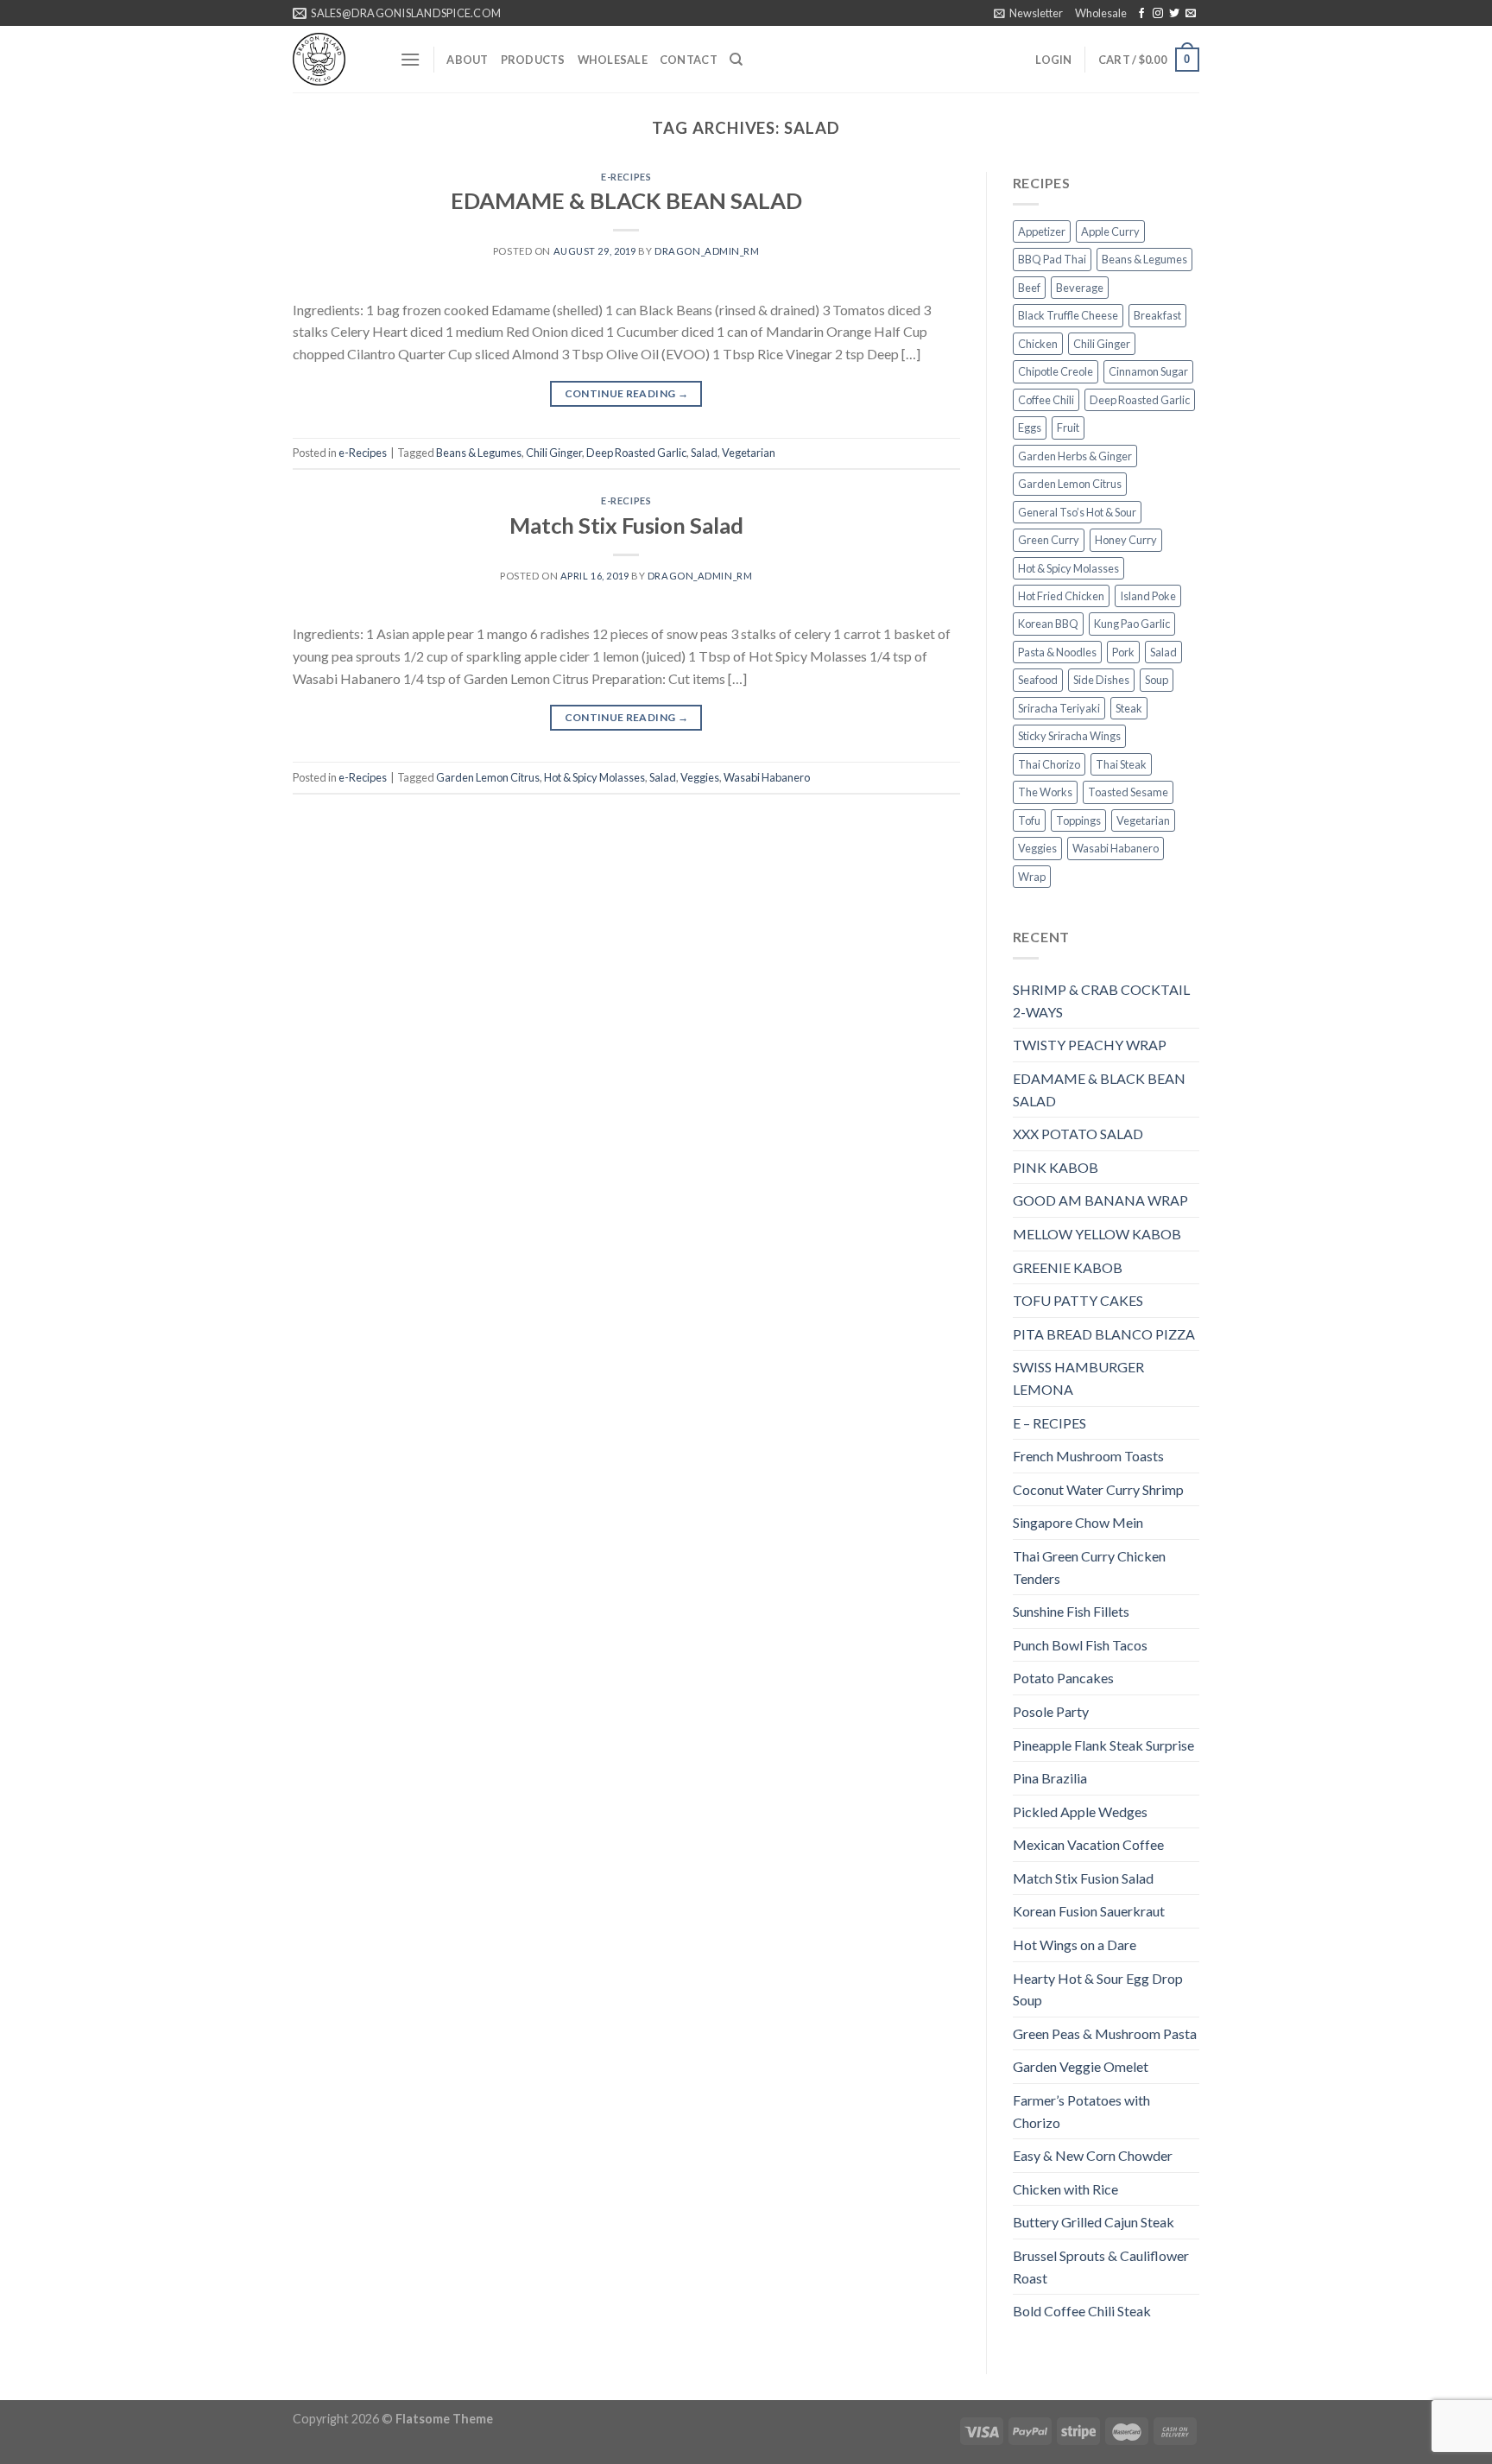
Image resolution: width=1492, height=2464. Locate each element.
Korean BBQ (1048, 624)
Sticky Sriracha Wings (1069, 736)
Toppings (1078, 820)
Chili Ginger (554, 453)
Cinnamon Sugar (1148, 371)
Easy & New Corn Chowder (1093, 2155)
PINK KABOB (1056, 1167)
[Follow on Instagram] (1158, 14)
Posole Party (1051, 1711)
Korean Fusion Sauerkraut (1089, 1911)
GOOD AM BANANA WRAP (1100, 1200)
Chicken (1038, 344)
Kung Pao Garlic (1132, 624)
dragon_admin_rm (707, 251)
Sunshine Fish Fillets (1071, 1611)
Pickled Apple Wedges (1080, 1812)
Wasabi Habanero (767, 777)
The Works (1045, 792)
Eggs (1030, 428)
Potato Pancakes (1063, 1678)
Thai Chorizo (1049, 764)
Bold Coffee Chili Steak (1082, 2311)
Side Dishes (1101, 680)
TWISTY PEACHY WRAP (1090, 1045)
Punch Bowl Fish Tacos (1080, 1645)
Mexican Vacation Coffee (1088, 1844)
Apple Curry (1110, 231)
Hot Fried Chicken (1061, 596)
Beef (1029, 288)
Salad (704, 453)
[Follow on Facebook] (1141, 14)
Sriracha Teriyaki (1059, 708)
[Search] (736, 60)
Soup (1157, 680)
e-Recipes (626, 177)
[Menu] (410, 59)
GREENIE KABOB (1068, 1267)
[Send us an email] (1191, 14)
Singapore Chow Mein (1078, 1522)
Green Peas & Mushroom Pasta (1105, 2033)
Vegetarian (749, 453)
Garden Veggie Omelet (1081, 2066)
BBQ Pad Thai (1052, 259)
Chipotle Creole (1056, 371)
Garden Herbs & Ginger (1075, 456)
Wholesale (1101, 13)
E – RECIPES (1049, 1423)
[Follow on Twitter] (1174, 14)
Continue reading (627, 393)
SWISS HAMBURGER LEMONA (1078, 1378)
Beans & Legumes (479, 453)
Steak (1129, 708)
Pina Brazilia (1050, 1778)
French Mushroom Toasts (1088, 1456)
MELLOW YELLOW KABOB (1097, 1234)
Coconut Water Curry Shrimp (1098, 1489)
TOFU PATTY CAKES (1078, 1300)
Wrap (1032, 877)
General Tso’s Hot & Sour (1077, 512)
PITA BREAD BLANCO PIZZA (1104, 1334)
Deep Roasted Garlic (636, 453)
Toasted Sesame (1128, 792)
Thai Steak (1121, 764)
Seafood (1038, 680)
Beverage (1080, 288)
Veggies (700, 777)
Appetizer (1042, 231)
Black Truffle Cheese (1068, 315)
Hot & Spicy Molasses (594, 777)
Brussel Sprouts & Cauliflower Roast (1101, 2267)
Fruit (1068, 428)
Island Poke (1148, 596)
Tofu (1029, 820)
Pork (1123, 652)
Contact (689, 60)
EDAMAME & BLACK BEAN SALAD (626, 200)
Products (533, 60)
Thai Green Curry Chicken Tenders (1089, 1567)
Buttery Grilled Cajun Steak (1094, 2222)
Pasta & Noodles (1057, 652)
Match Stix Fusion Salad (626, 525)
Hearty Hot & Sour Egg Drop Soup (1098, 1989)
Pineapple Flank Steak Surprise (1103, 1745)
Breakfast (1157, 315)
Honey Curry (1126, 540)
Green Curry (1049, 540)
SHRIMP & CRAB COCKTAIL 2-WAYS (1101, 1001)
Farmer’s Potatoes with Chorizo (1081, 2111)
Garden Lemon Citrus (488, 777)
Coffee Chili (1046, 400)
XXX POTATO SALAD (1078, 1134)
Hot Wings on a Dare (1075, 1945)
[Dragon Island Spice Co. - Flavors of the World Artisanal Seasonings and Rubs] (333, 59)
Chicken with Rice (1065, 2189)
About (467, 60)
